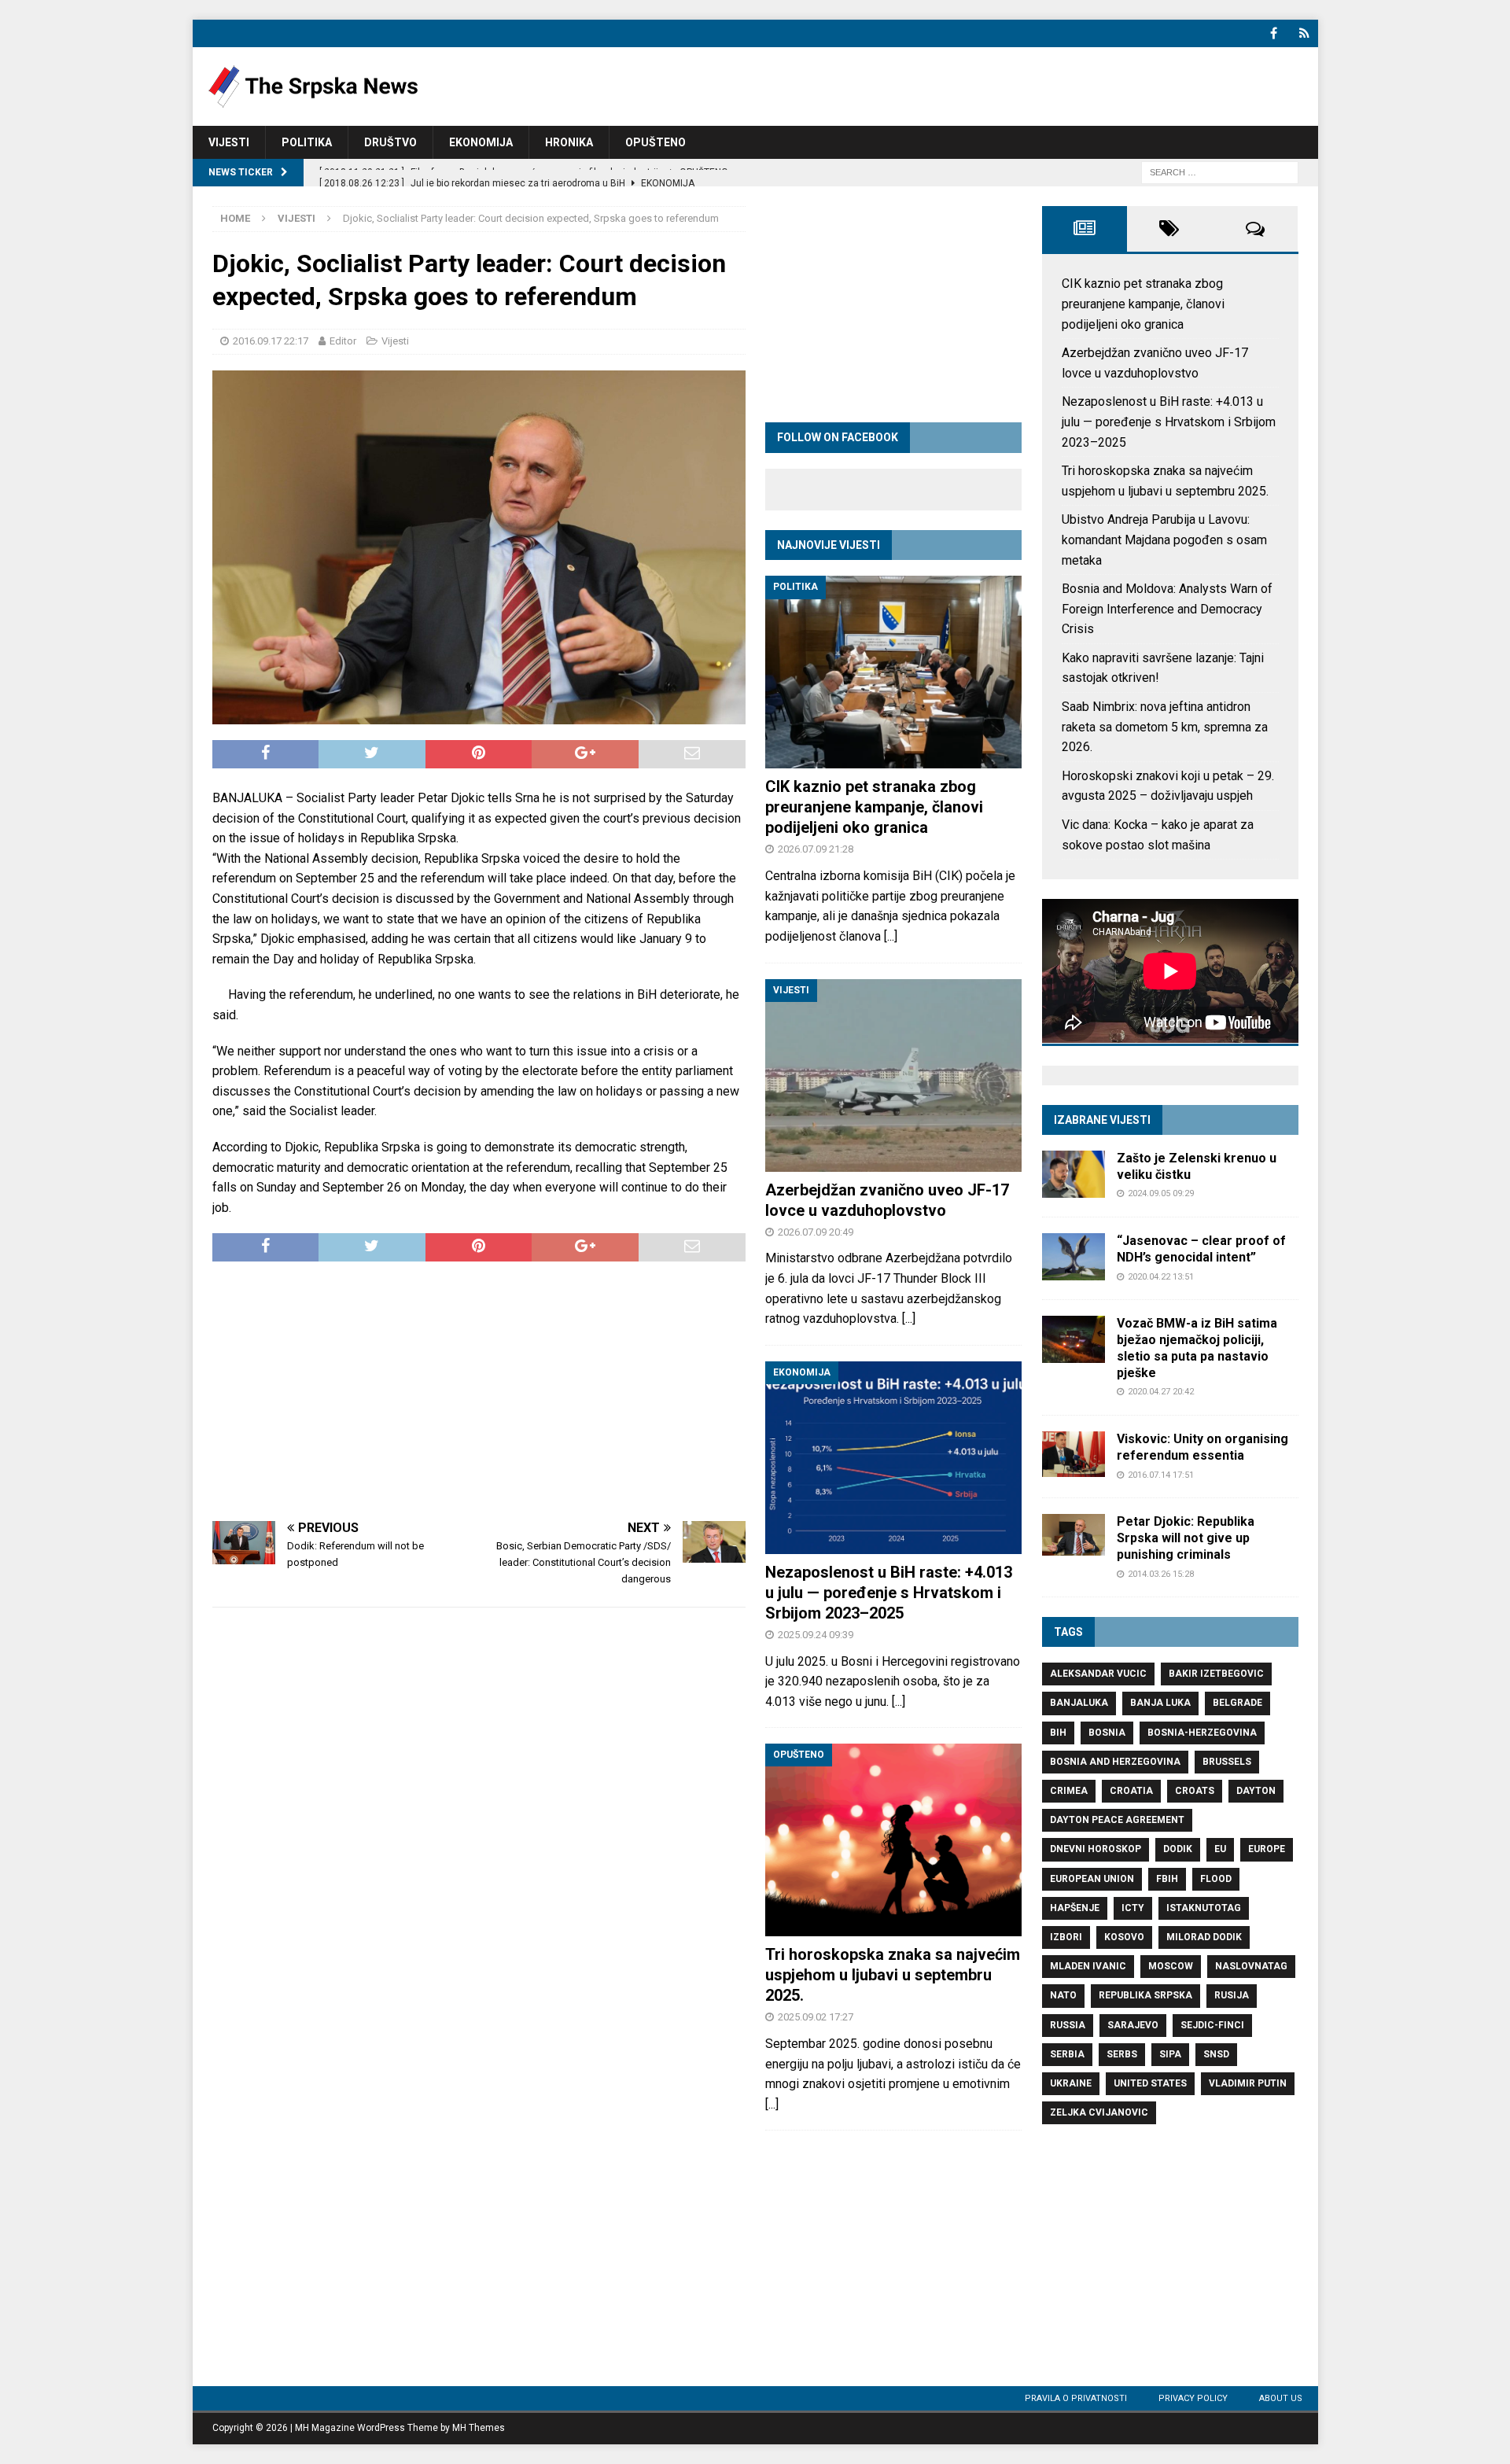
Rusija (1232, 1995)
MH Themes (479, 2428)
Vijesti (229, 142)
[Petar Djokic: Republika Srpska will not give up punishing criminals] (1074, 1535)
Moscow (1171, 1966)
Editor (343, 341)
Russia (1068, 2025)
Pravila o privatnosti (1076, 2398)
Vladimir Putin (1248, 2083)
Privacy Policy (1193, 2398)
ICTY (1133, 1908)
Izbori (1066, 1937)
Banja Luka (1160, 1703)
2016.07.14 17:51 (1161, 1475)
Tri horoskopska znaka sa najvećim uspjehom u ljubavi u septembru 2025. (893, 1975)
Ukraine (1071, 2083)
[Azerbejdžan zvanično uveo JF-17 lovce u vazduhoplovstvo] (893, 1075)
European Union (1092, 1879)
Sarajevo (1133, 2025)
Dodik (1178, 1849)
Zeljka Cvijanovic (1099, 2112)
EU (1220, 1849)
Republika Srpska (1145, 1995)
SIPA (1170, 2054)
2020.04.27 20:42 (1161, 1392)
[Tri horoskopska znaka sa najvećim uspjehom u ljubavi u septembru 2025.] (893, 1840)
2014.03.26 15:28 (1161, 1574)
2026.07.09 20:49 (816, 1232)
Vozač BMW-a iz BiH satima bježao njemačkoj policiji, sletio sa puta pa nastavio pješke (1197, 1348)
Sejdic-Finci (1212, 2025)
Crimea (1069, 1791)
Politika (307, 142)
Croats (1195, 1791)
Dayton (1256, 1791)
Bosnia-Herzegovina (1202, 1733)
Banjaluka (1079, 1703)
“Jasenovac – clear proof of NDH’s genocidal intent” (1201, 1249)
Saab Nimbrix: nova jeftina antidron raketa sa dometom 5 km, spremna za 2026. (1165, 727)
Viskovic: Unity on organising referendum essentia (1202, 1447)
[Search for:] (1220, 172)
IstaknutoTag (1204, 1908)
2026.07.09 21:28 (816, 849)
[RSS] (1304, 33)
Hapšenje (1075, 1908)
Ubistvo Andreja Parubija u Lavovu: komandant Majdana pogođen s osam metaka (1164, 540)
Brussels (1227, 1762)
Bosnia (1107, 1733)
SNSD (1216, 2054)
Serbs (1122, 2054)
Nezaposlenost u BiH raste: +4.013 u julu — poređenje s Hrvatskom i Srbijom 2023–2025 (889, 1593)
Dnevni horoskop (1096, 1849)
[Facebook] (1274, 33)
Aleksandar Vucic (1098, 1674)
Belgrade (1237, 1703)
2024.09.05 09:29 (1161, 1193)
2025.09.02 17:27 (816, 2017)
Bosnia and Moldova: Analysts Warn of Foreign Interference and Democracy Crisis (1167, 609)
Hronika (569, 142)
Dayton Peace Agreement (1117, 1820)
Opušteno (656, 142)
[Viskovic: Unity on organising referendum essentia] (1074, 1454)
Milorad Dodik (1204, 1937)
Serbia (1067, 2054)
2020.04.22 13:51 (1161, 1277)
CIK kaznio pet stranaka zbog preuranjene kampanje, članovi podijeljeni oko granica (874, 807)
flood (1216, 1879)
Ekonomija (481, 142)
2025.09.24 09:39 (816, 1635)
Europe (1267, 1849)
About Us (1281, 2398)
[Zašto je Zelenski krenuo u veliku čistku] (1074, 1174)
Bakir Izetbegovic (1216, 1674)
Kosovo (1124, 1937)
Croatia (1131, 1791)
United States (1150, 2083)
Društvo (390, 142)
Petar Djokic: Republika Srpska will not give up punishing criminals (1186, 1538)
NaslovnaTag (1251, 1966)
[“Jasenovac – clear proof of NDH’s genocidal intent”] (1074, 1257)
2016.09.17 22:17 (271, 341)
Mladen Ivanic (1088, 1966)
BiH (1058, 1733)
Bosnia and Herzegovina (1115, 1762)
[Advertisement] (479, 1391)
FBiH (1167, 1879)
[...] (891, 936)
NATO (1063, 1995)
